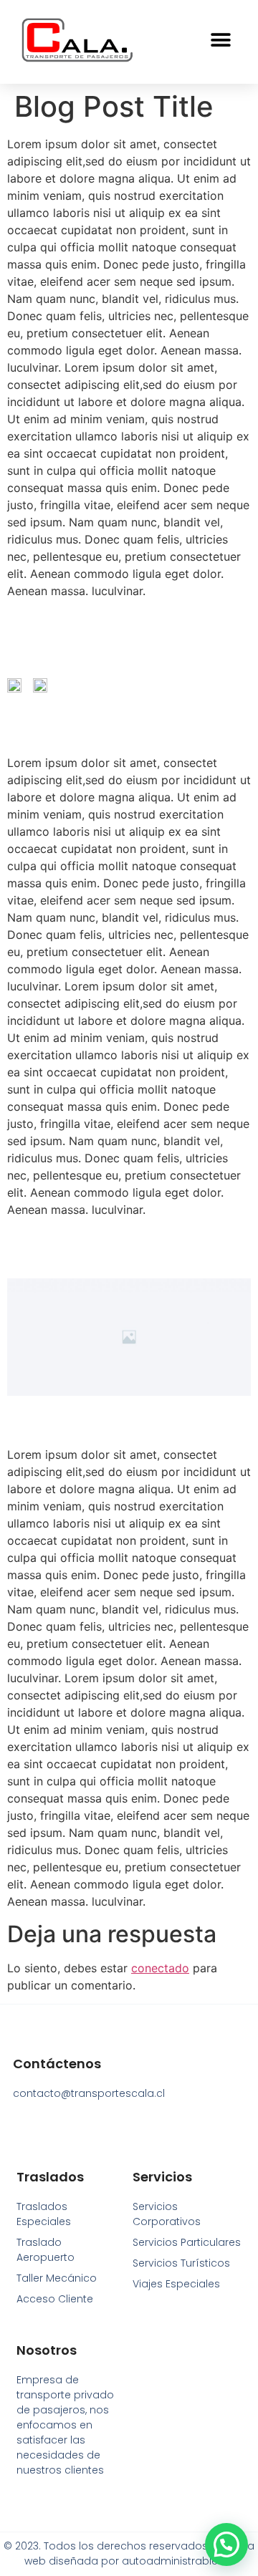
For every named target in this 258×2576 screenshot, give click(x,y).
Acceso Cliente (55, 2299)
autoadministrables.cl (178, 2561)
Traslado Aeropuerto (46, 2250)
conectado (160, 1968)
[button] (220, 40)
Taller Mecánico (57, 2278)
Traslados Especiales (44, 2214)
